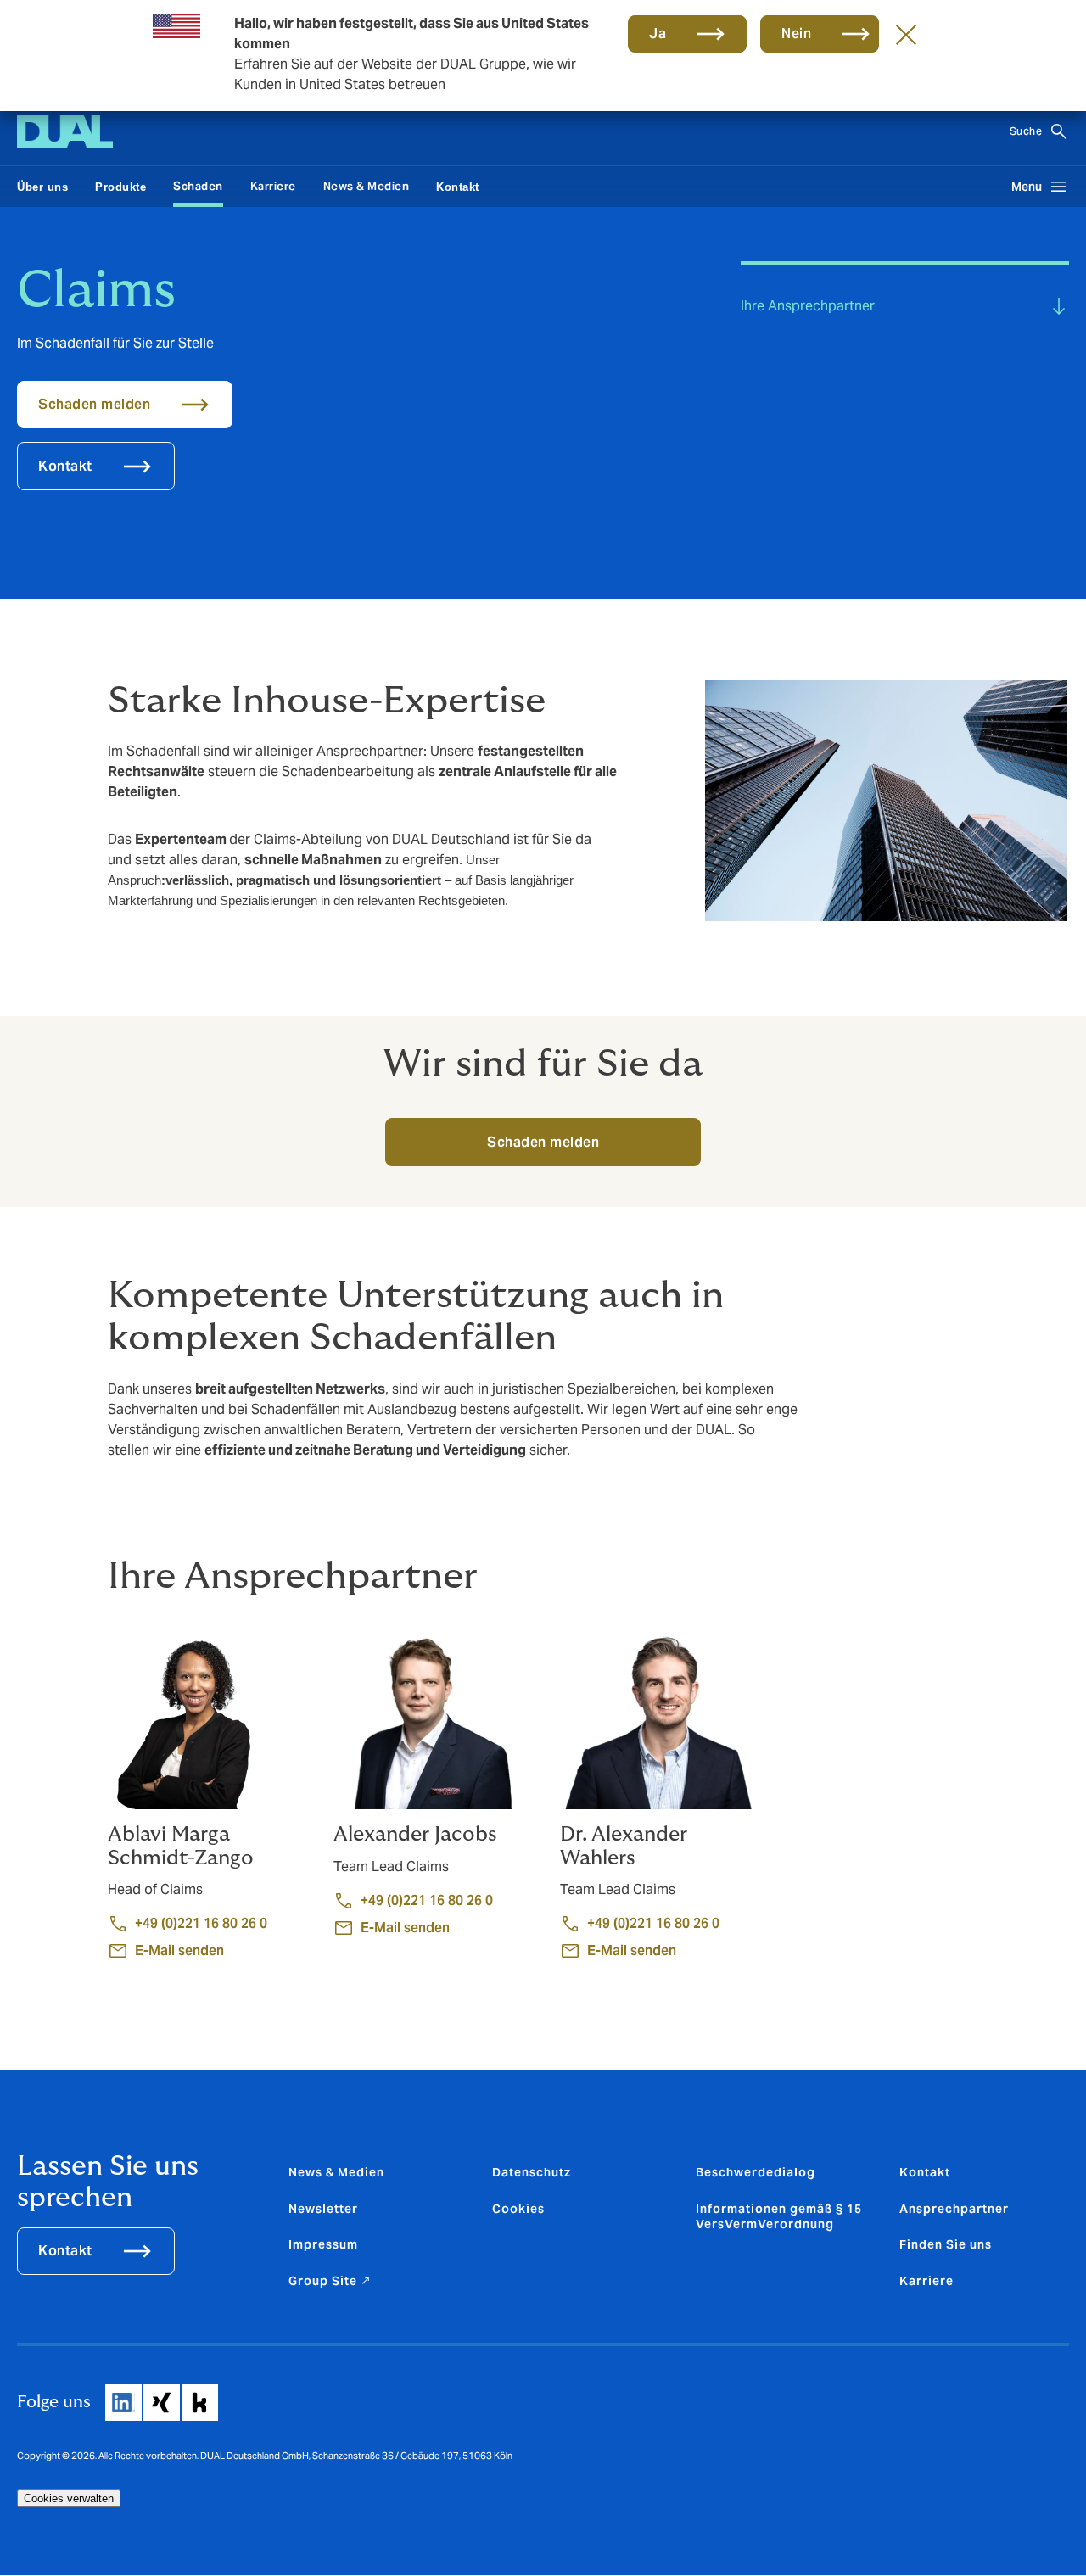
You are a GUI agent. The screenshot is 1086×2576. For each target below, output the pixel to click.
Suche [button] (1026, 131)
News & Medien (367, 186)
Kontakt (65, 2251)
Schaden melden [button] (94, 404)
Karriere (273, 186)
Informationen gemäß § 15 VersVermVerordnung (779, 2216)
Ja (658, 34)
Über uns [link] (42, 187)
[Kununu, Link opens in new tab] (200, 2403)
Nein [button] (796, 34)
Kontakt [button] (65, 466)
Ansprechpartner (954, 2209)
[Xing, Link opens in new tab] (162, 2403)
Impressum (323, 2244)
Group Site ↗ (330, 2281)
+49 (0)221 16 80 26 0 (201, 1923)
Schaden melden (543, 1142)
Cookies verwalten (69, 2498)
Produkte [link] (120, 187)
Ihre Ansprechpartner (808, 306)
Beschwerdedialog (756, 2172)
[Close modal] (906, 34)
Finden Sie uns (946, 2244)
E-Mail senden (179, 1950)
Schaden (198, 186)
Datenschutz (532, 2172)
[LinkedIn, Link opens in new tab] (123, 2403)
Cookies (518, 2209)
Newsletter (323, 2209)
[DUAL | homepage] (65, 131)
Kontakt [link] (458, 187)
